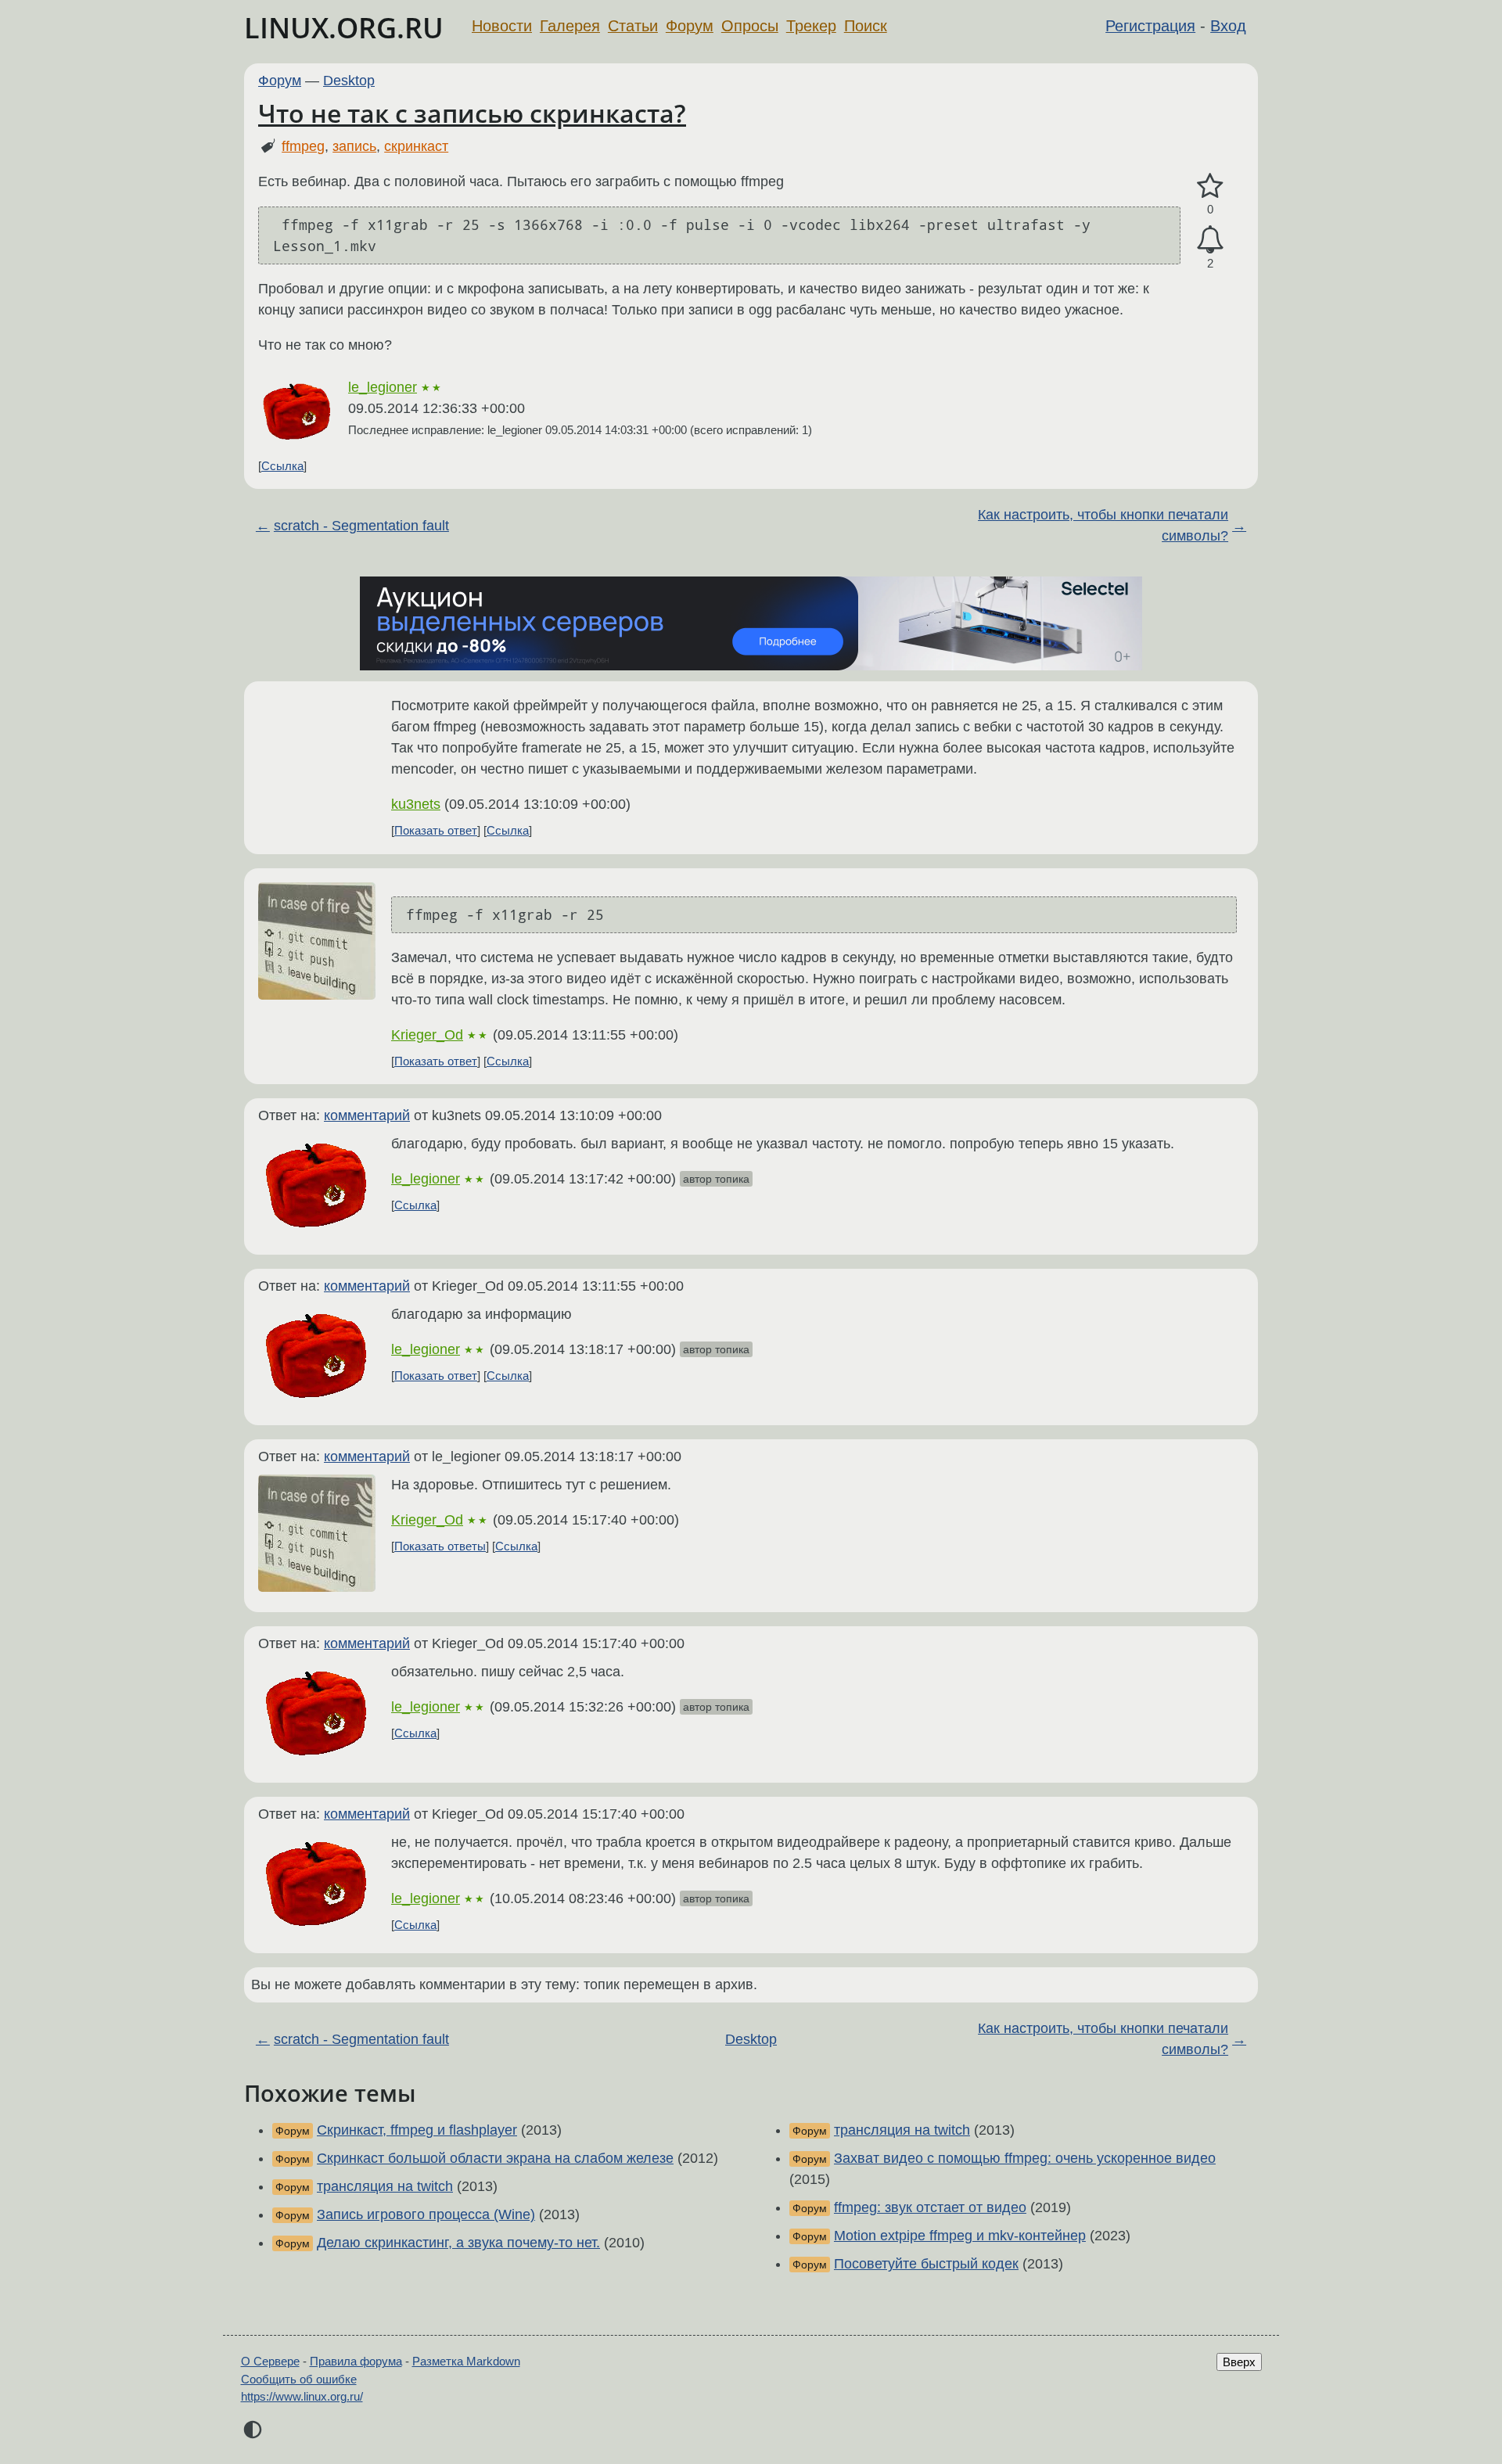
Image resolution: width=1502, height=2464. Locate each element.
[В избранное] (1210, 187)
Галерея (570, 26)
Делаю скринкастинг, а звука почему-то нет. (458, 2243)
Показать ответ (436, 830)
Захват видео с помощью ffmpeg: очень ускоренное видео (1025, 2158)
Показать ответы (440, 1546)
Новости (502, 26)
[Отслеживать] (1210, 240)
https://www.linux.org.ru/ (302, 2396)
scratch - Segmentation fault (361, 526)
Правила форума (356, 2361)
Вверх (1239, 2362)
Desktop (349, 81)
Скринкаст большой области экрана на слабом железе (495, 2158)
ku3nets (416, 804)
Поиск (866, 26)
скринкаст (416, 146)
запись (354, 146)
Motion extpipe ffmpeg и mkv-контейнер (960, 2236)
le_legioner (383, 387)
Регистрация (1150, 26)
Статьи (633, 26)
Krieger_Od (427, 1035)
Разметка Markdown (466, 2361)
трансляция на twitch (385, 2186)
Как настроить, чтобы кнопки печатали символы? (1103, 525)
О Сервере (270, 2361)
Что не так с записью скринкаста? (472, 113)
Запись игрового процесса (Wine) (426, 2214)
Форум (690, 26)
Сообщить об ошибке (299, 2379)
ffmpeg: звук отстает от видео (930, 2207)
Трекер (811, 26)
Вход (1228, 26)
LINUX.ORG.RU (344, 28)
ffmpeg (303, 146)
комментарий (367, 1115)
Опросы (750, 26)
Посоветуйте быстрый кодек (926, 2264)
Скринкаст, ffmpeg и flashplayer (417, 2130)
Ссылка (282, 466)
